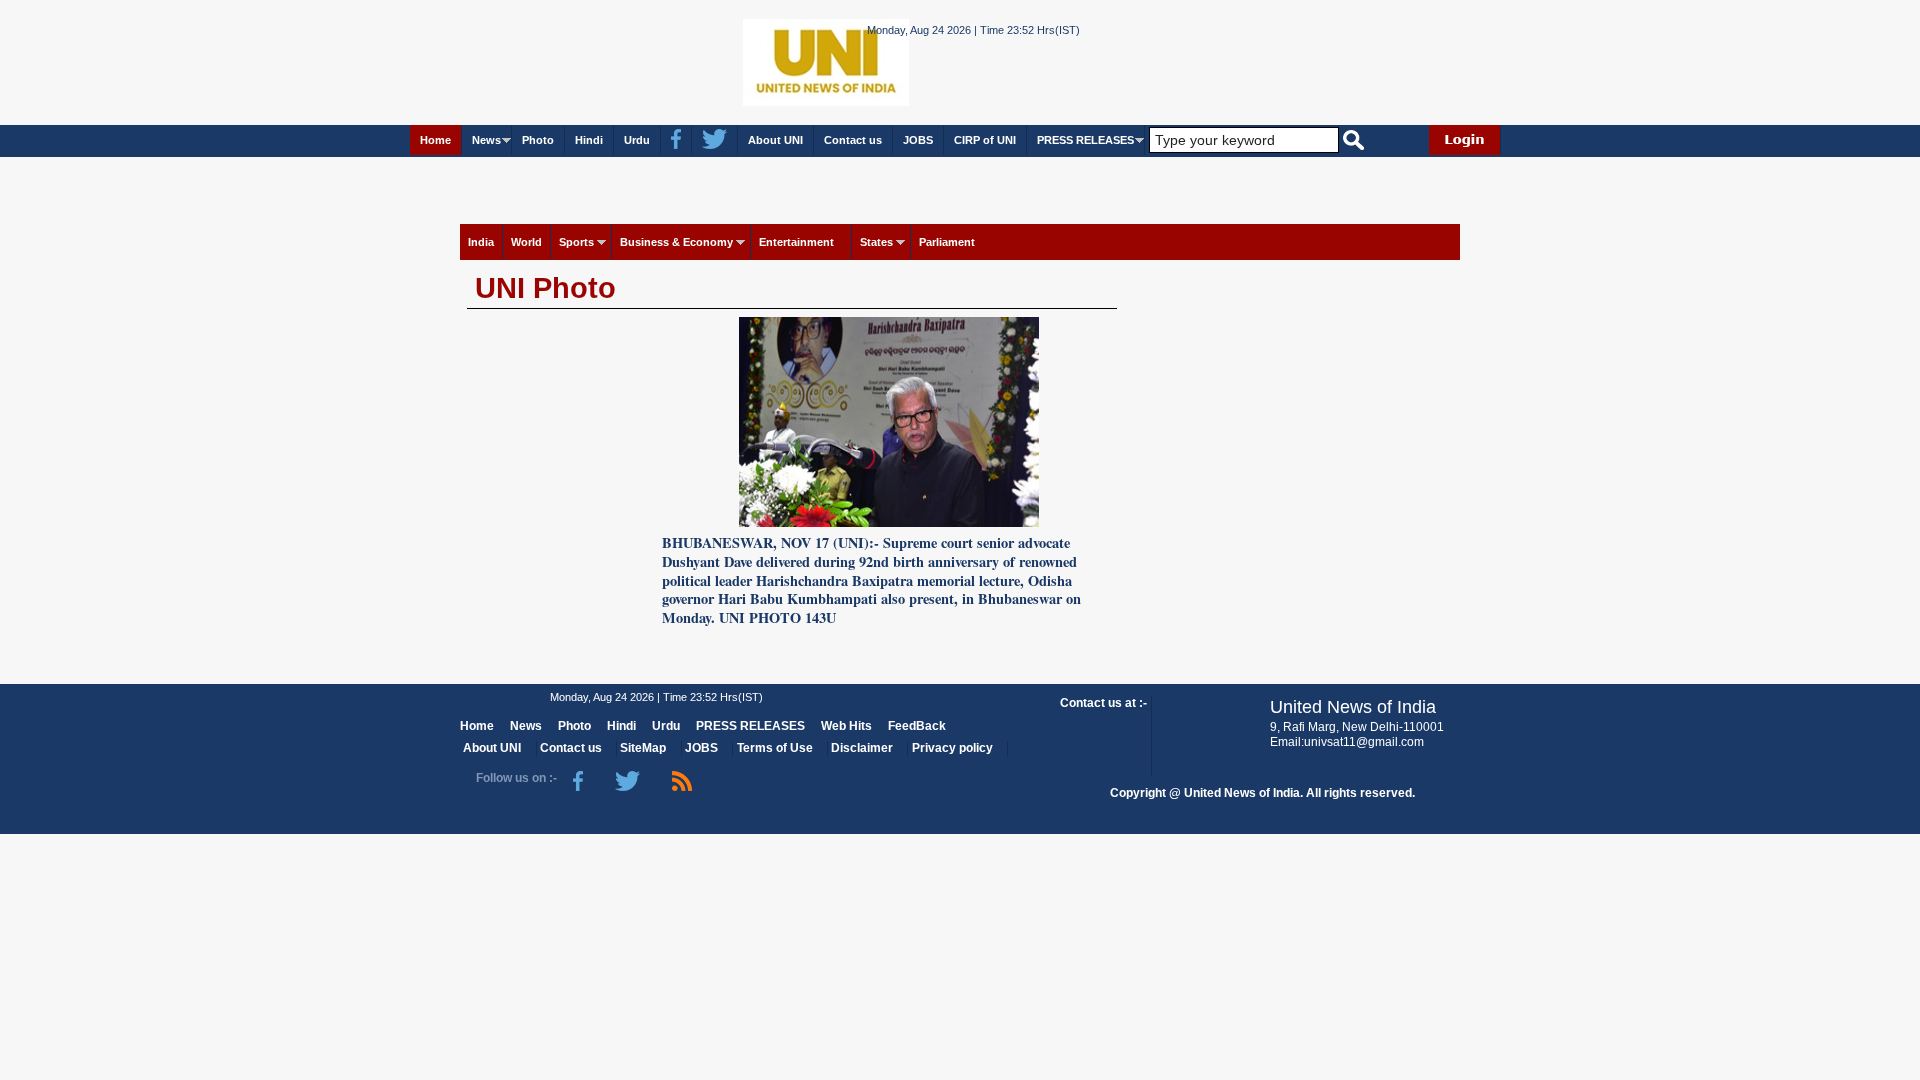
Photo (538, 140)
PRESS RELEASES (1085, 140)
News (486, 140)
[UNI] (772, 61)
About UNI (775, 140)
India (481, 242)
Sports (576, 242)
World (526, 242)
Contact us (853, 140)
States (876, 242)
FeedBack (917, 726)
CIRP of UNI (985, 140)
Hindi (589, 140)
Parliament (947, 242)
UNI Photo (545, 288)
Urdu (637, 140)
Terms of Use (775, 748)
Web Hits (846, 726)
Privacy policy (952, 748)
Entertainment (796, 242)
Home (435, 140)
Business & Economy (676, 242)
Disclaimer (862, 748)
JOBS (918, 140)
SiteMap (643, 748)
